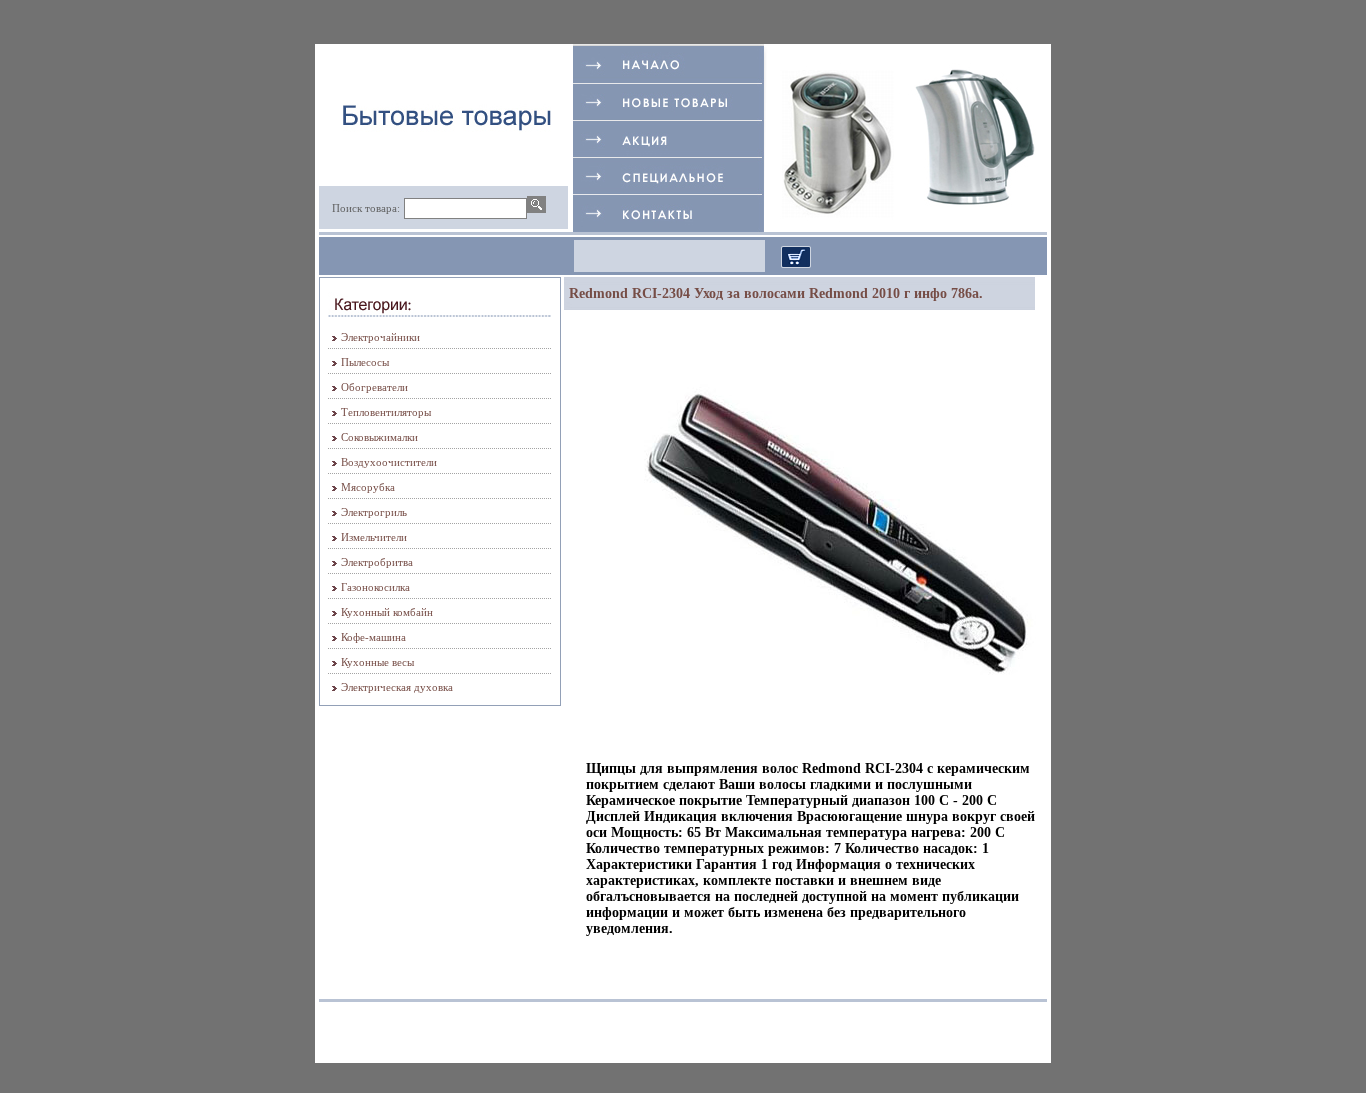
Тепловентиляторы (386, 412)
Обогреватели (374, 387)
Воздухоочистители (389, 462)
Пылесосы (365, 362)
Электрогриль (374, 512)
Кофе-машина (373, 637)
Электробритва (377, 562)
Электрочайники (380, 337)
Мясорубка (368, 487)
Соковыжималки (379, 437)
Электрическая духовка (397, 687)
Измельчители (374, 537)
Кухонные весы (377, 662)
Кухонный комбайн (387, 612)
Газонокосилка (375, 587)
